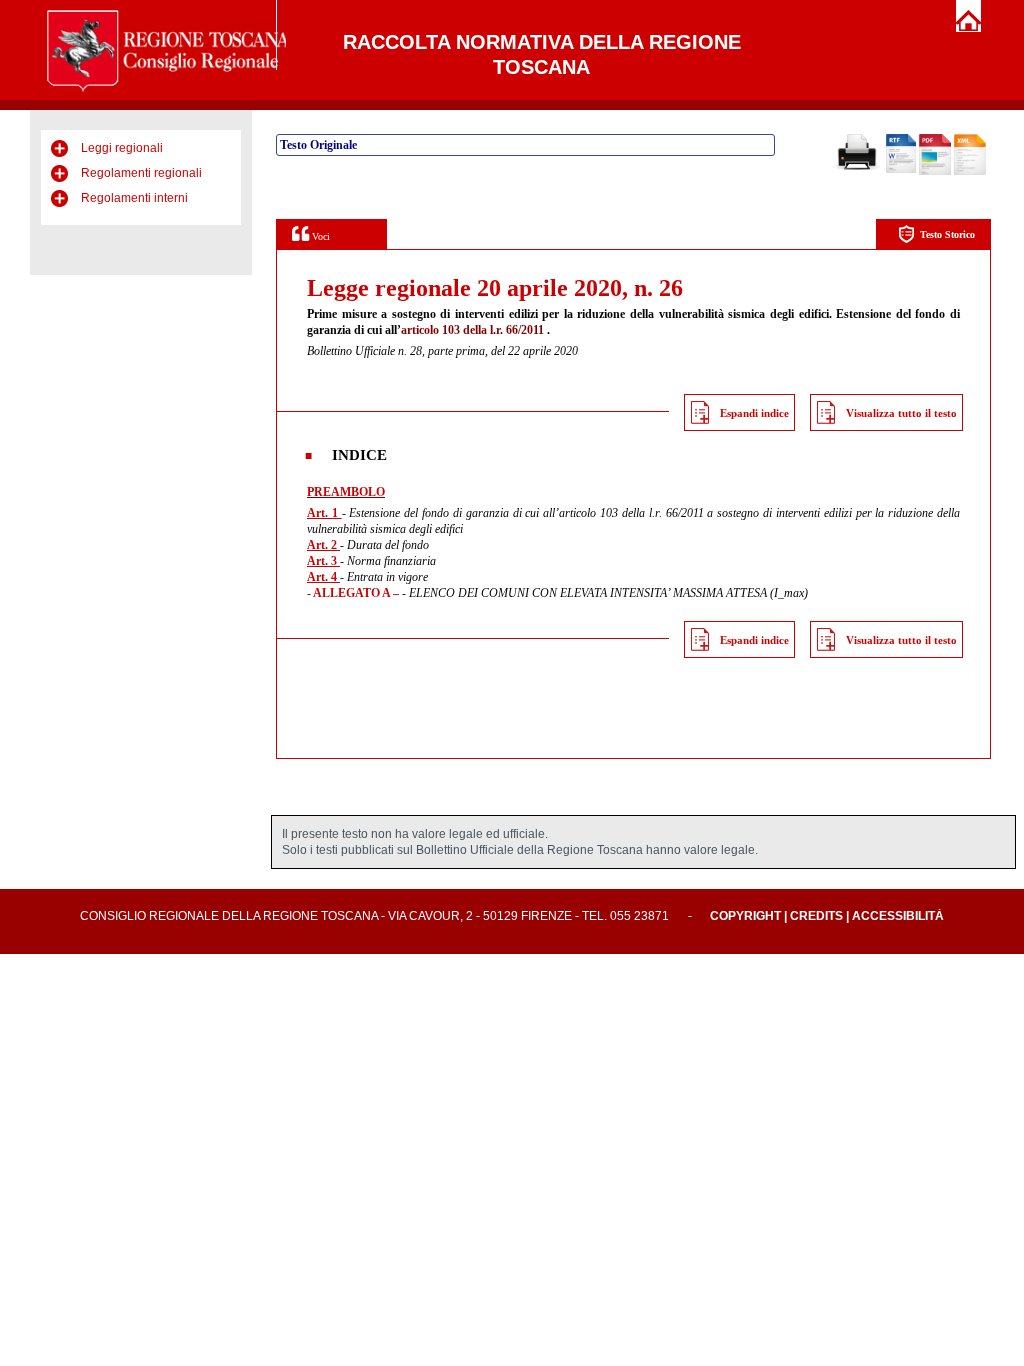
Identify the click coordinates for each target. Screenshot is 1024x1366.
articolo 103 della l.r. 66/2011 (472, 330)
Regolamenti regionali (141, 173)
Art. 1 (324, 513)
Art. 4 (323, 577)
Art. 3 (323, 561)
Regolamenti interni (134, 198)
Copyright (745, 916)
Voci (319, 236)
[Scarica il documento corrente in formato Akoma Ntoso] (970, 171)
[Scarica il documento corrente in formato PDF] (935, 171)
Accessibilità (898, 916)
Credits (816, 916)
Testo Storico (947, 234)
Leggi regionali (122, 148)
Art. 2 (323, 545)
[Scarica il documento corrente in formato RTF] (901, 169)
